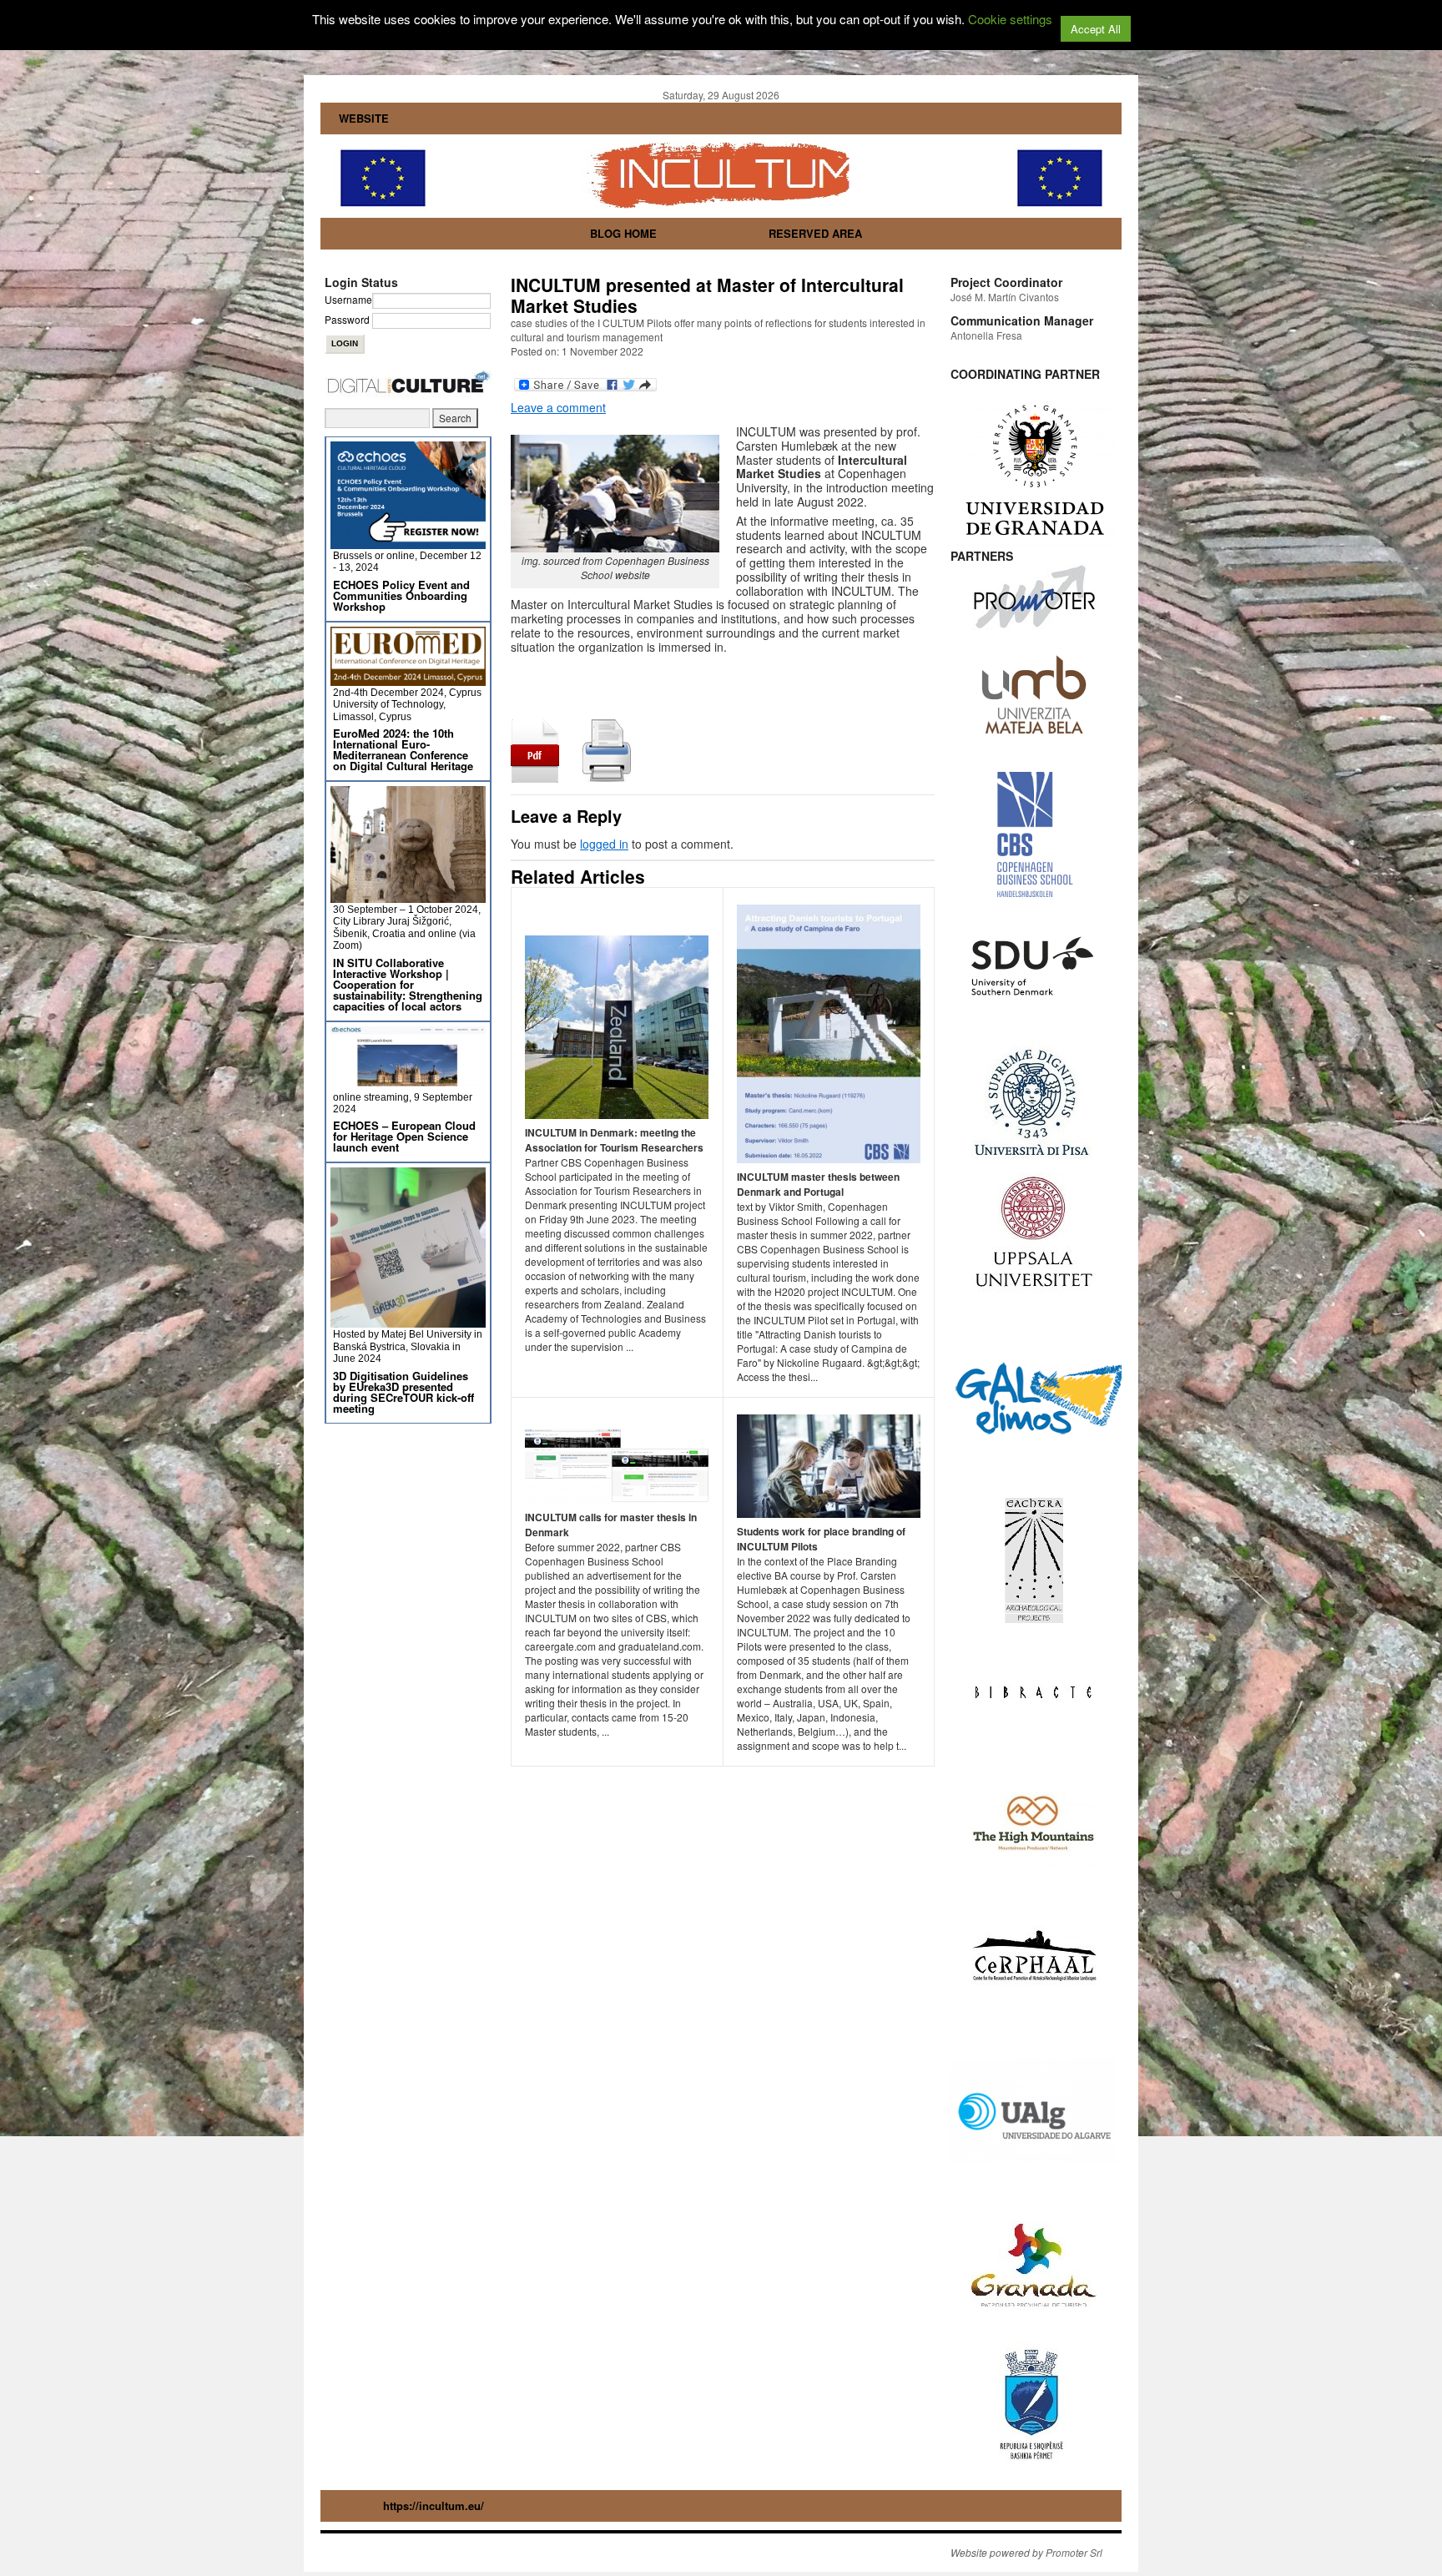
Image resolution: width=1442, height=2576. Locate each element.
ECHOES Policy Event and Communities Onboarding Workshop (401, 595)
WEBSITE (364, 118)
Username (348, 299)
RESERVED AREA (815, 233)
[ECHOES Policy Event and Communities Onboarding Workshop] (408, 542)
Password (347, 319)
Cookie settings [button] (1010, 19)
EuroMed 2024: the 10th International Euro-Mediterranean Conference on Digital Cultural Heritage (403, 749)
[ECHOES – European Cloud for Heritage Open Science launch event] (408, 1084)
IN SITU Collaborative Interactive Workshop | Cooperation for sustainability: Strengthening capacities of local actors (408, 984)
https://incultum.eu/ (434, 2505)
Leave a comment (558, 407)
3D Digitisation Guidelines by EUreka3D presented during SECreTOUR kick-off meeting (403, 1392)
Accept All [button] (1096, 29)
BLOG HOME (623, 233)
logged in (604, 844)
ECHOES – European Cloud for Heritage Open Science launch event (404, 1136)
